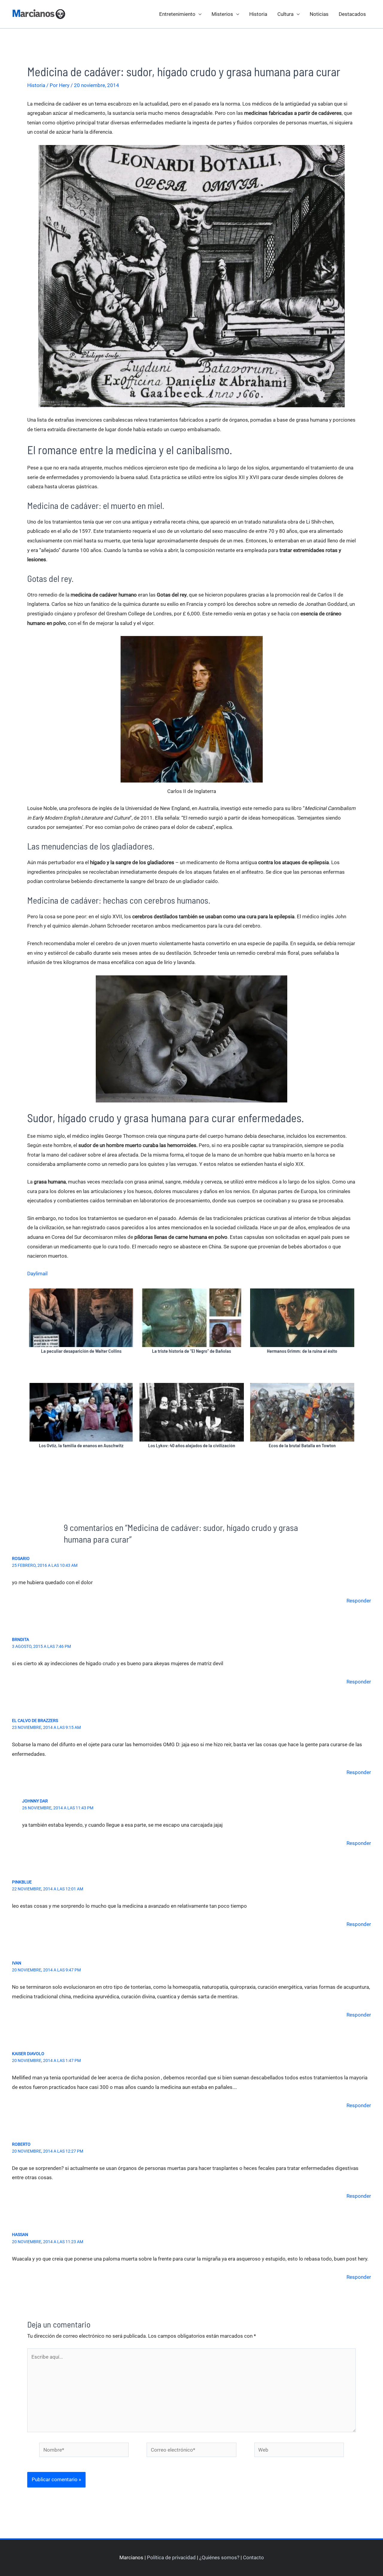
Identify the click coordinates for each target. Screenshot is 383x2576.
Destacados (352, 14)
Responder (359, 1601)
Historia (258, 14)
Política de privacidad (171, 2557)
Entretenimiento (177, 14)
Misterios (222, 14)
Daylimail (37, 1273)
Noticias (319, 14)
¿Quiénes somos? (219, 2557)
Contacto (253, 2557)
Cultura (285, 14)
